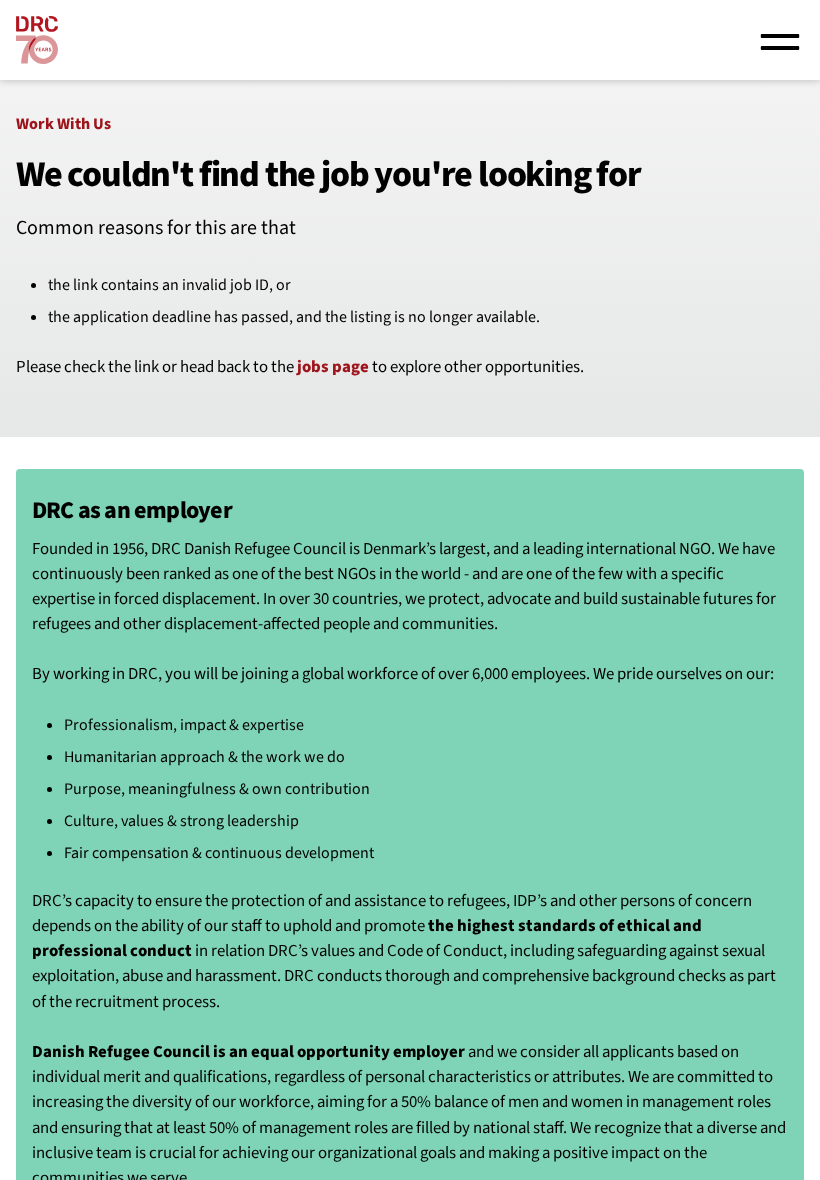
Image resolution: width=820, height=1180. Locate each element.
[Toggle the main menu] (780, 40)
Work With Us (63, 124)
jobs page (333, 367)
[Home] (37, 40)
